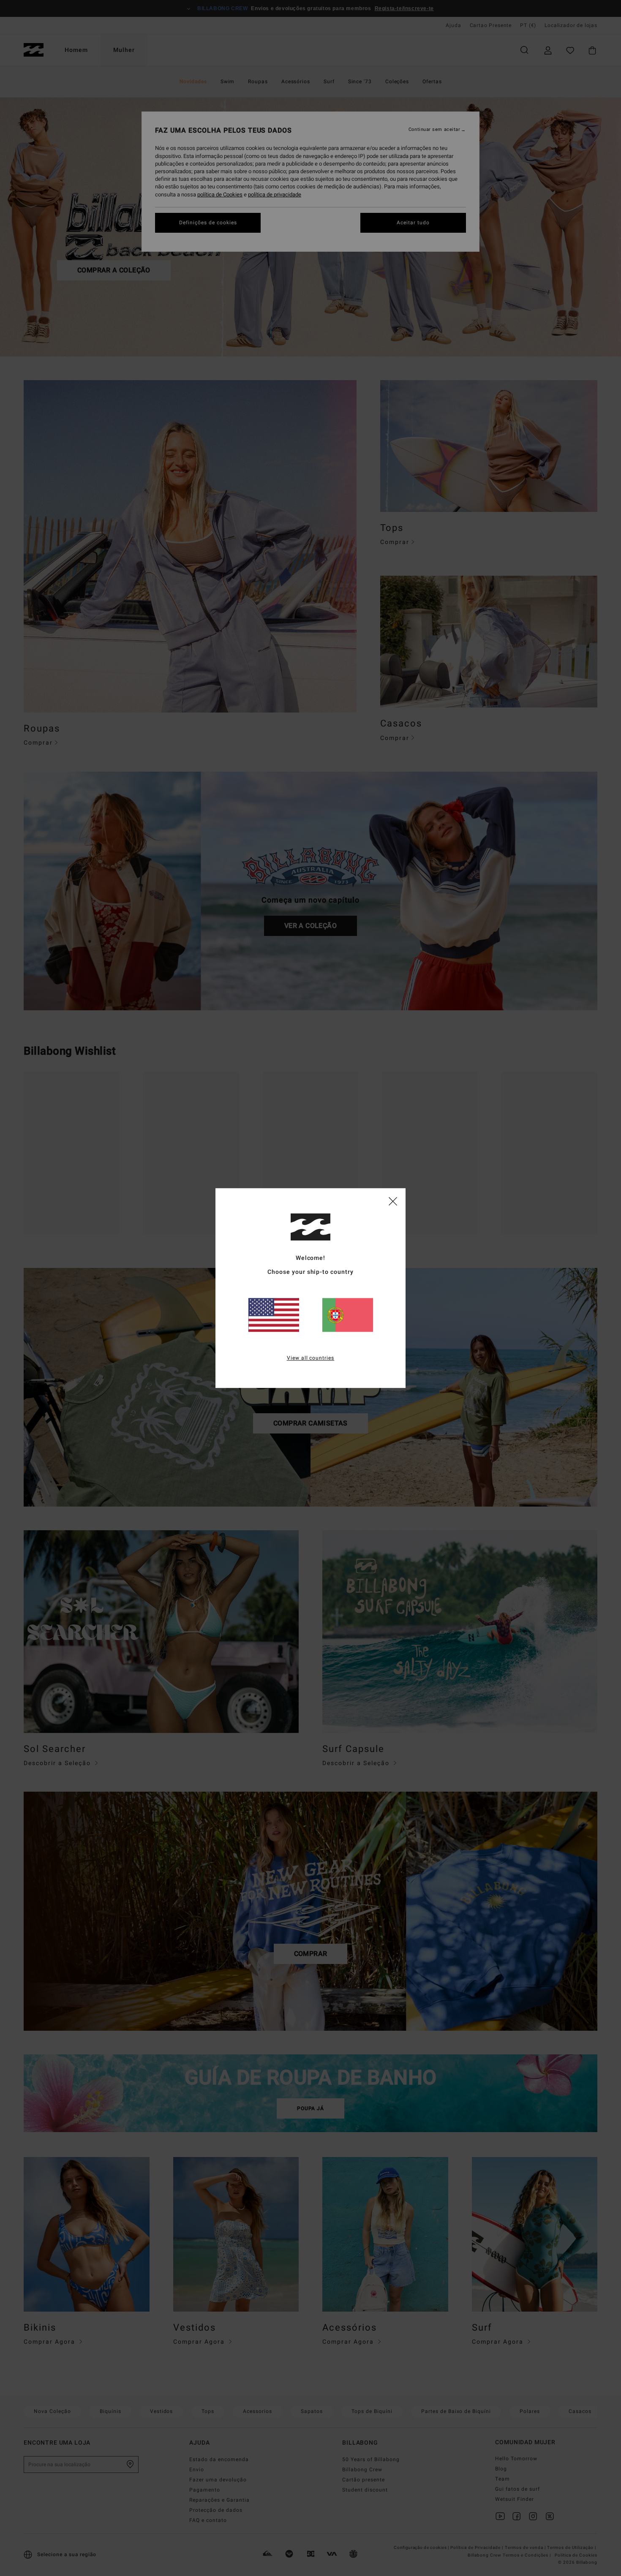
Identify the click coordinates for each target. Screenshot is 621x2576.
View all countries (311, 1358)
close (393, 1201)
